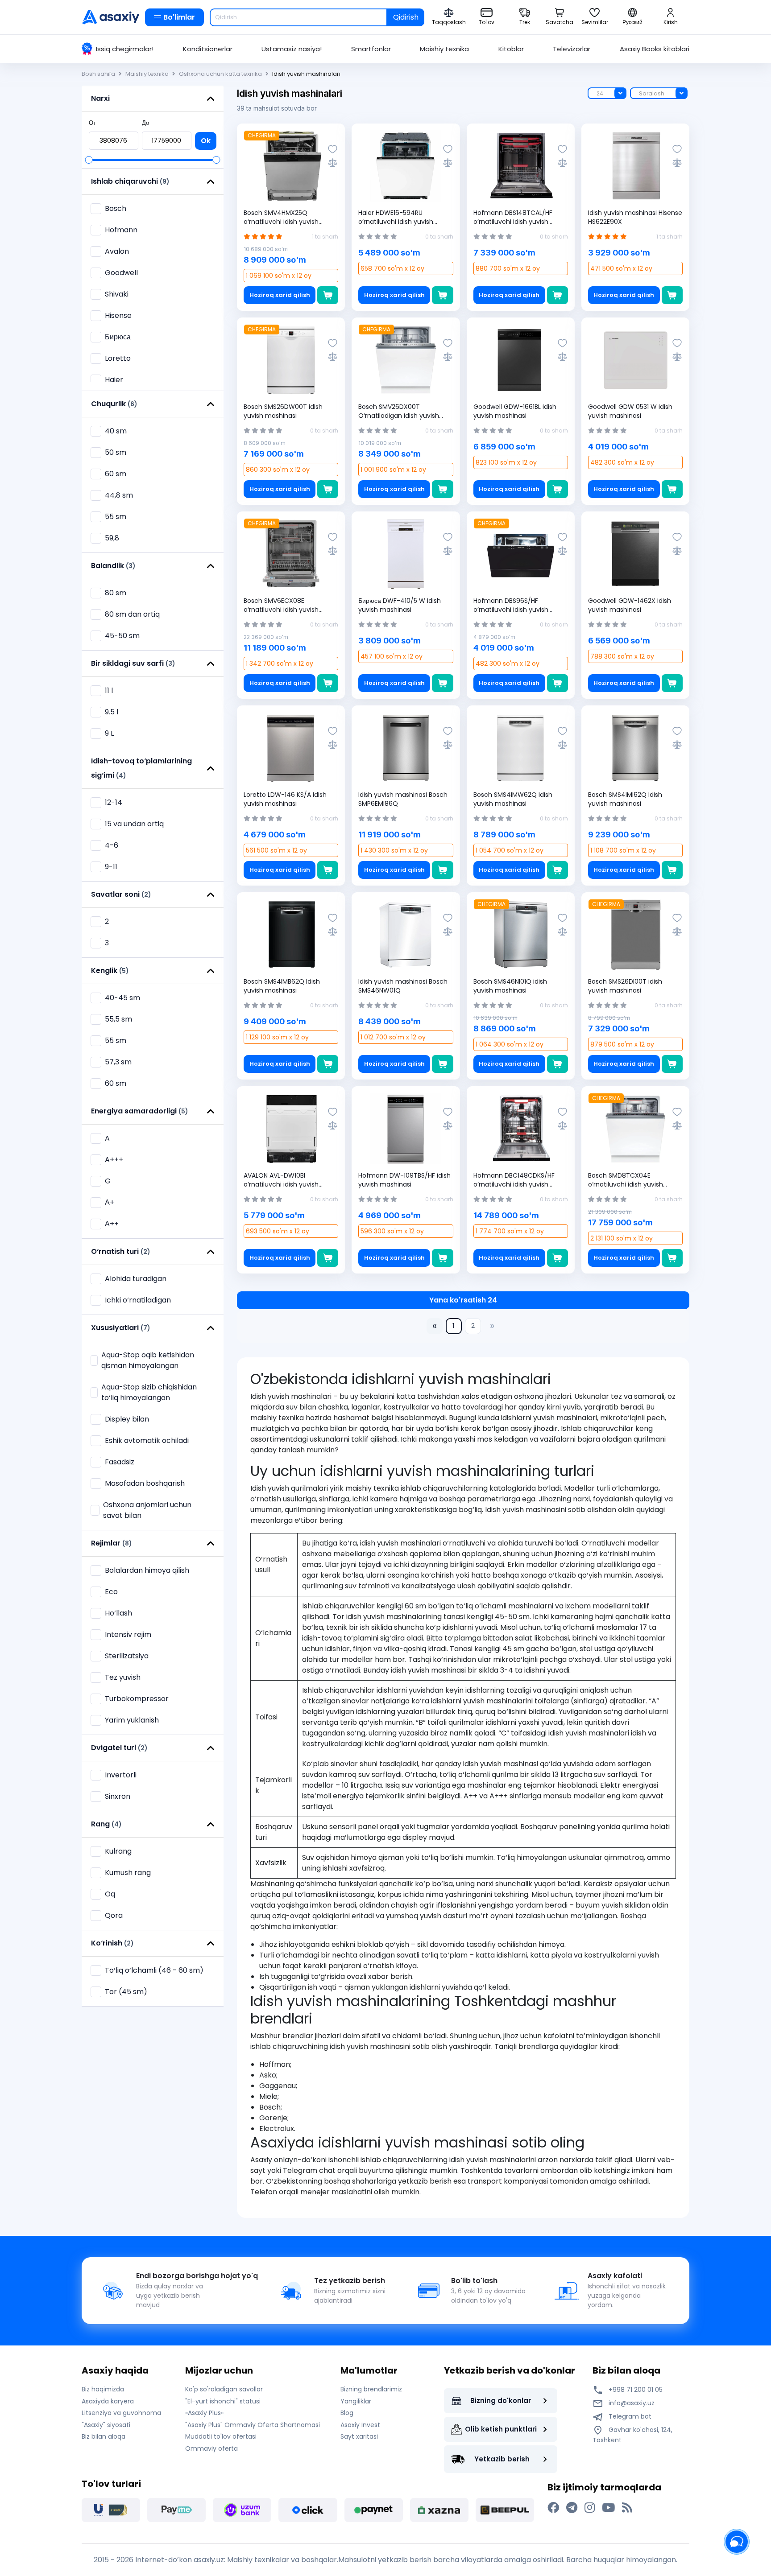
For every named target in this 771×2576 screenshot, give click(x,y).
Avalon (117, 251)
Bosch (116, 208)
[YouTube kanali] (608, 2508)
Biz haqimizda (103, 2389)
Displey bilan (127, 1419)
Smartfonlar (371, 49)
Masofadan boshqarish (145, 1483)
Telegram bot (629, 2416)
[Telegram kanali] (572, 2508)
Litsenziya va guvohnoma (121, 2413)
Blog (347, 2413)
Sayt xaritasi (359, 2436)
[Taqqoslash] (333, 163)
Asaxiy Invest (360, 2425)
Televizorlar (572, 49)
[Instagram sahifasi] (590, 2508)
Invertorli (121, 1775)
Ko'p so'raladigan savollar (224, 2389)
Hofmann (121, 230)
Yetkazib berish (502, 2459)
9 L (109, 733)
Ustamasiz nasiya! (292, 49)
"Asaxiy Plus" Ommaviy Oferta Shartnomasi (253, 2425)
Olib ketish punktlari (501, 2429)
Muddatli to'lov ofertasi (221, 2436)
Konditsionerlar (208, 49)
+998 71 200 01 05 (635, 2390)
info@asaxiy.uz (632, 2403)
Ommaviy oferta (211, 2448)
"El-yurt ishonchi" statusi (223, 2401)
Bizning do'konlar (501, 2401)
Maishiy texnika (444, 49)
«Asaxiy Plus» (204, 2413)
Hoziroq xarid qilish (280, 295)
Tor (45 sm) (126, 1992)
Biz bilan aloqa (104, 2436)
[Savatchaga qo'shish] (328, 295)
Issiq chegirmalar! (125, 49)
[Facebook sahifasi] (553, 2508)
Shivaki (117, 294)
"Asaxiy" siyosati (106, 2425)
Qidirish (406, 17)
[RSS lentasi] (627, 2508)
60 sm (116, 1083)
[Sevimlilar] (333, 149)
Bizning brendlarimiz (371, 2389)
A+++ (114, 1160)
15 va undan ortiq (134, 824)
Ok (206, 141)
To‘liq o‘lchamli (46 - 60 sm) (154, 1970)
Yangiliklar (356, 2401)
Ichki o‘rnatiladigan (138, 1300)
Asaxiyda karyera (108, 2401)
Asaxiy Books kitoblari (655, 49)
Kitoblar (511, 49)
